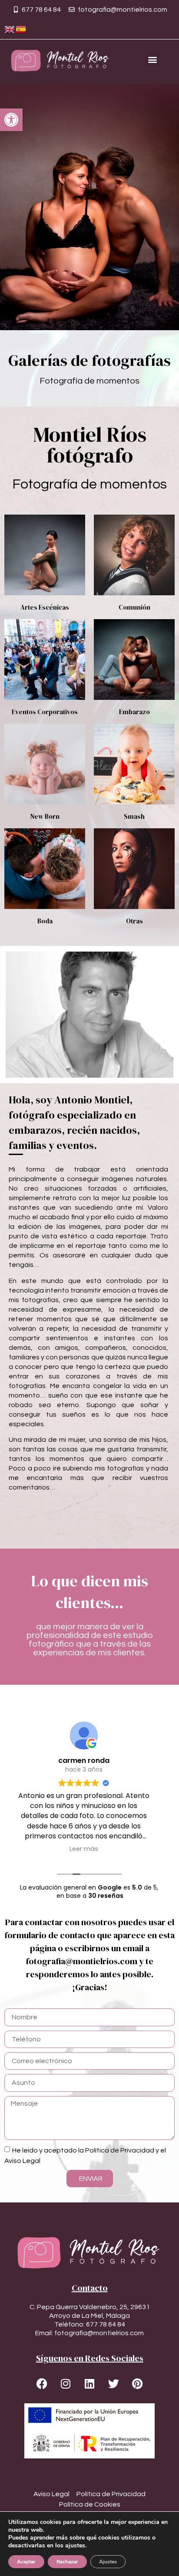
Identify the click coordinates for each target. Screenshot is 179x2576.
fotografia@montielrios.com (99, 2333)
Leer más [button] (89, 1849)
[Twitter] (113, 2384)
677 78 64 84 (106, 2324)
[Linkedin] (89, 2384)
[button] (11, 120)
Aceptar (26, 2562)
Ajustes (108, 2562)
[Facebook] (42, 2384)
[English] (10, 29)
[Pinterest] (137, 2384)
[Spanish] (21, 29)
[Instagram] (66, 2384)
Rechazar (67, 2562)
